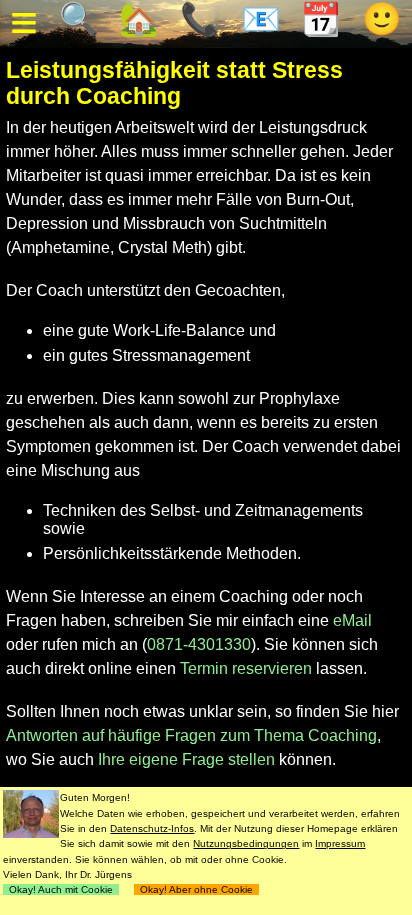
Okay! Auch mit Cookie (61, 889)
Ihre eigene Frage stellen (186, 759)
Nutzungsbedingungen (246, 843)
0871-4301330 (199, 644)
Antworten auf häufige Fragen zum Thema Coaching (191, 735)
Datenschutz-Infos (152, 828)
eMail (352, 620)
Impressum (340, 843)
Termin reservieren (246, 668)
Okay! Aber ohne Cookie (196, 889)
